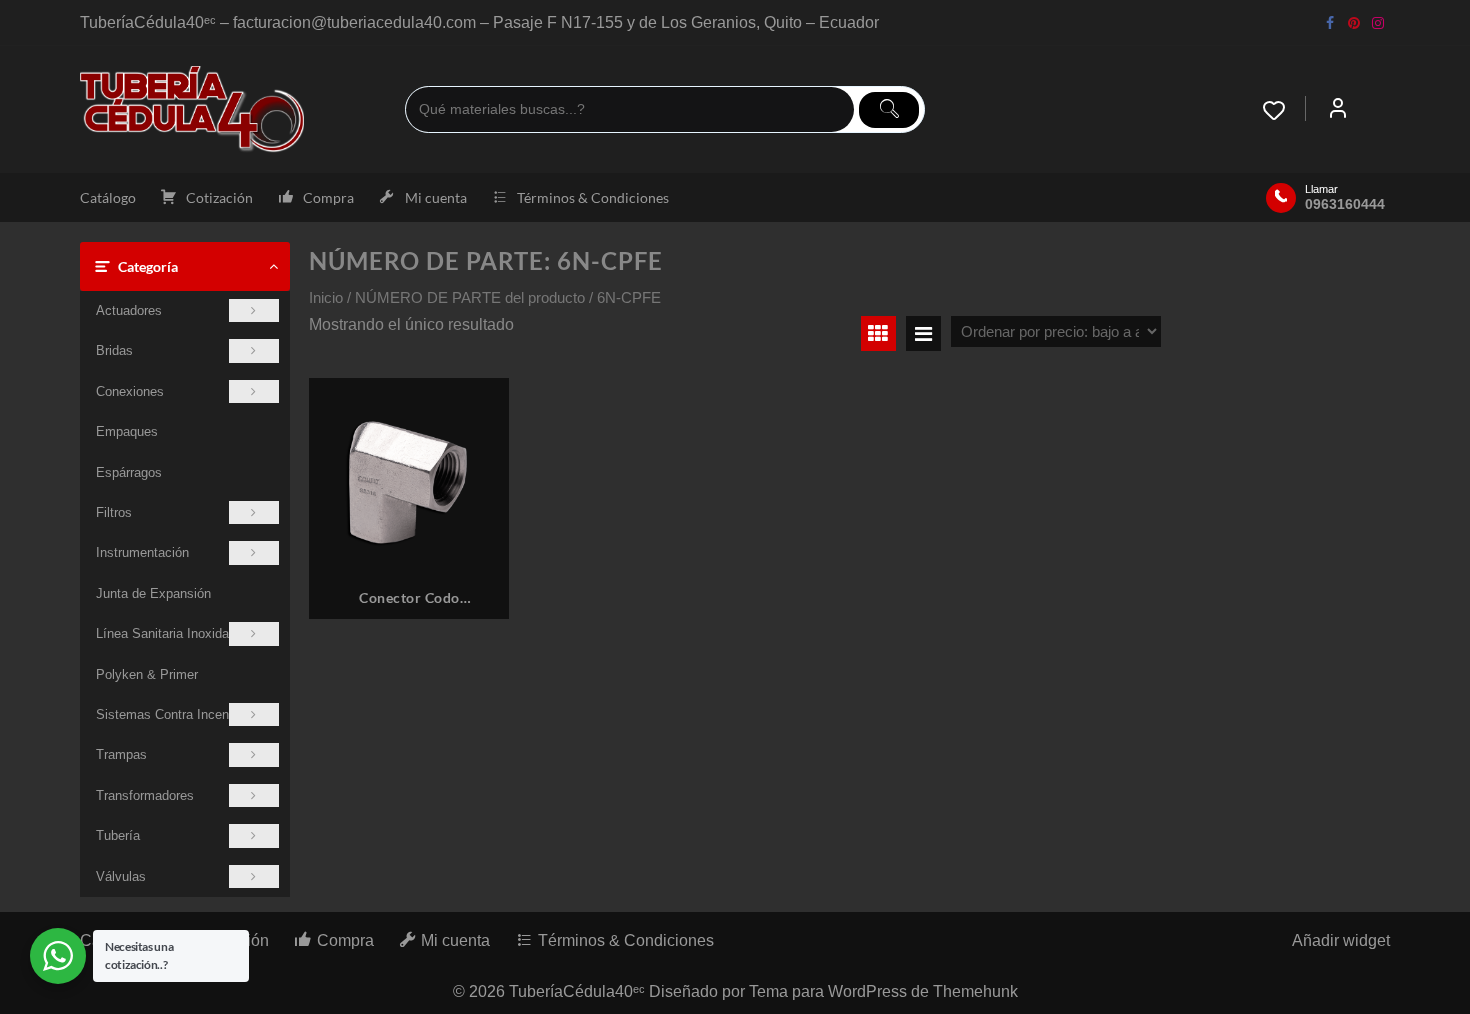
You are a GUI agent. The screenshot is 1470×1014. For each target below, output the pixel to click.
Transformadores (145, 795)
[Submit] (889, 110)
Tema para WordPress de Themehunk (883, 991)
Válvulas (121, 876)
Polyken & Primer (147, 674)
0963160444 (1345, 204)
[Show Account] (1338, 110)
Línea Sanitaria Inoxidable (171, 633)
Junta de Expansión (153, 593)
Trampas (121, 754)
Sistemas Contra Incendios (174, 714)
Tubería (118, 835)
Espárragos (129, 472)
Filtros (114, 512)
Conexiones (130, 391)
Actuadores (129, 310)
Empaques (127, 431)
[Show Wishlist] (1284, 110)
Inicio (326, 298)
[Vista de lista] (923, 333)
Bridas (114, 350)
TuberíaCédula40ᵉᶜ (577, 991)
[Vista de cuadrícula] (878, 333)
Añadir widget (1341, 940)
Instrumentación (142, 552)
